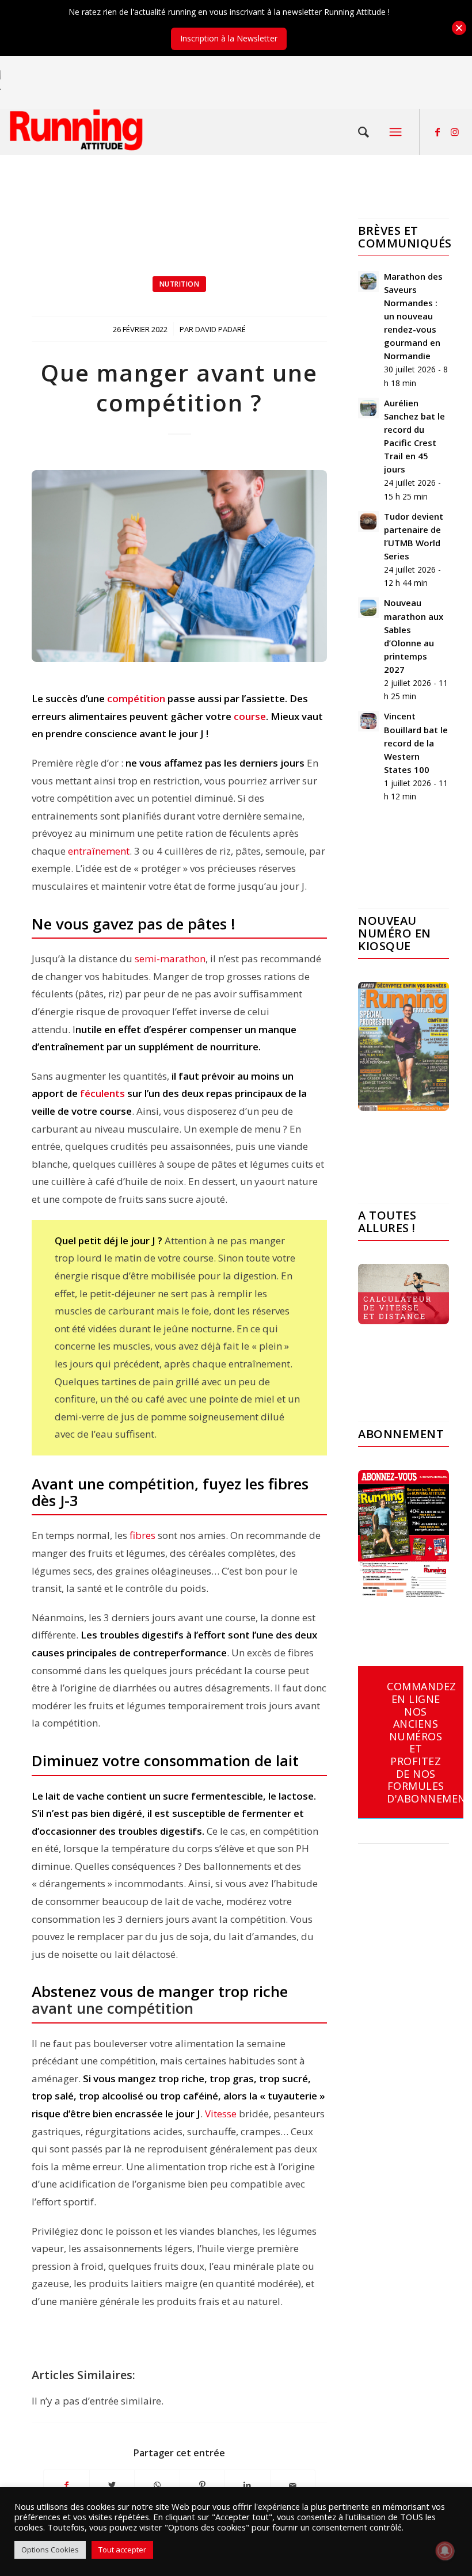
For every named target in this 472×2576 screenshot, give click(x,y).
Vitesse (221, 2114)
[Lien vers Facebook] (437, 132)
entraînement (99, 851)
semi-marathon (170, 959)
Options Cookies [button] (50, 2550)
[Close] (459, 28)
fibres (141, 1535)
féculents (102, 1093)
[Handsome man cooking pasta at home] (179, 566)
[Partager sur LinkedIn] (248, 2485)
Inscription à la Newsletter (229, 38)
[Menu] (395, 132)
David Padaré (220, 329)
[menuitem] (364, 132)
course (250, 716)
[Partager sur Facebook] (66, 2485)
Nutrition (180, 284)
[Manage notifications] (445, 2551)
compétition (136, 698)
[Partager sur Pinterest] (203, 2485)
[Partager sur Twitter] (112, 2485)
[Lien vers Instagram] (455, 132)
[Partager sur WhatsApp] (157, 2485)
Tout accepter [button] (122, 2550)
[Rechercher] (364, 132)
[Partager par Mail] (293, 2485)
